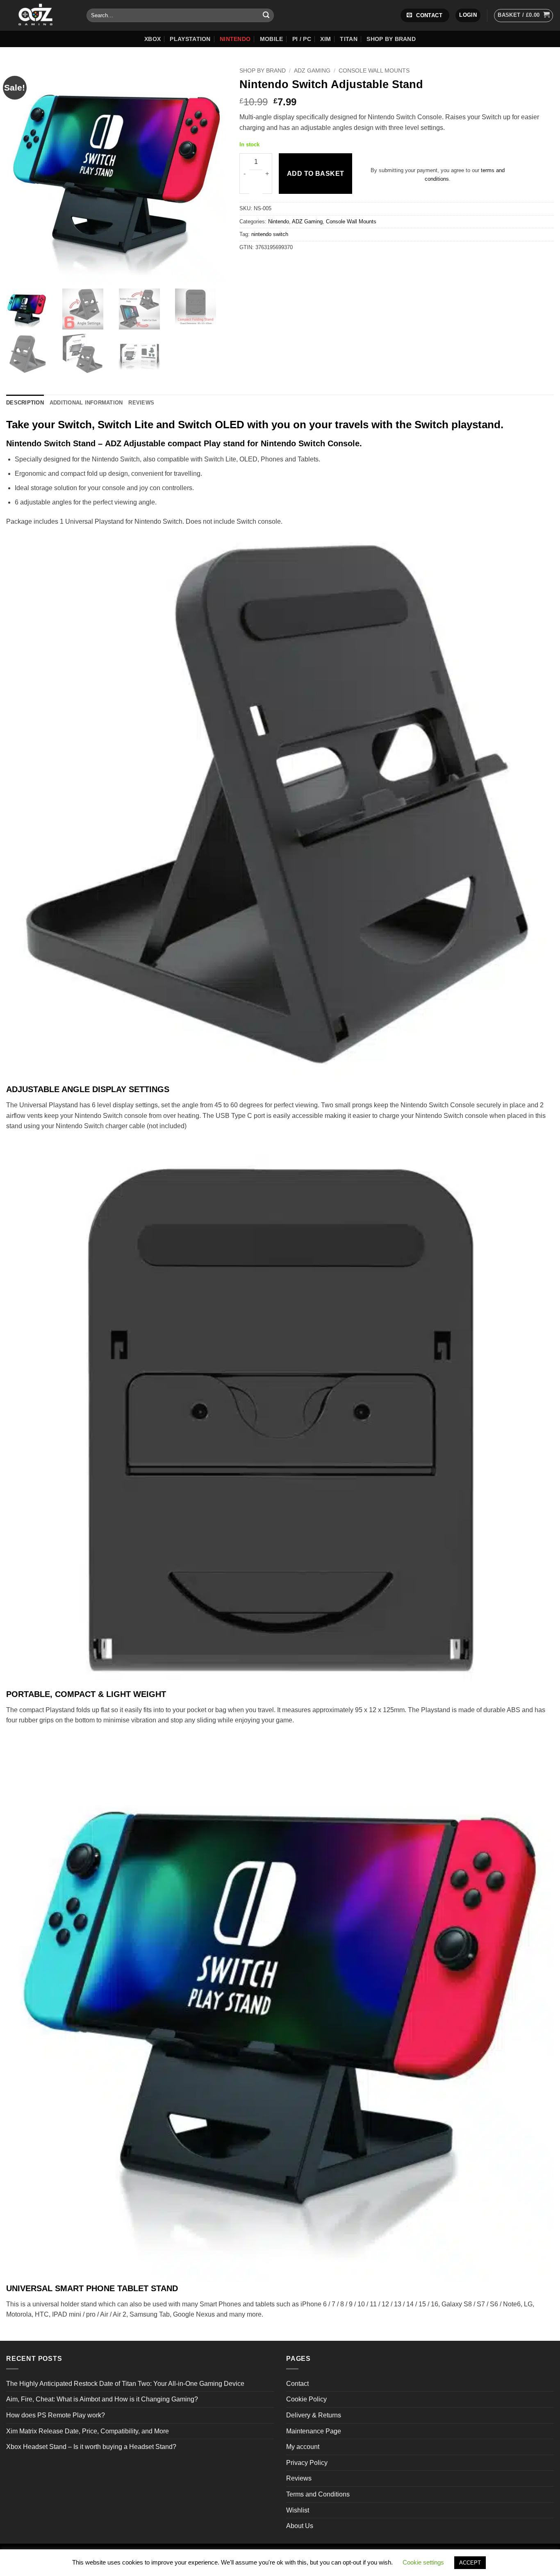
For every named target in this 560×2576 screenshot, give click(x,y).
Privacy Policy (307, 2463)
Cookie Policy (306, 2399)
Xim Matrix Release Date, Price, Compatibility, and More (88, 2431)
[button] (468, 15)
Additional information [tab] (86, 403)
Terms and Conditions (318, 2494)
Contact (297, 2384)
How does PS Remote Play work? (56, 2415)
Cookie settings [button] (423, 2562)
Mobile (272, 39)
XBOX (153, 39)
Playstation (190, 39)
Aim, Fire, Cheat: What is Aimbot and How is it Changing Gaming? (102, 2399)
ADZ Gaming (312, 71)
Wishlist (298, 2510)
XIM (326, 39)
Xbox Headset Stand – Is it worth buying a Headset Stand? (91, 2447)
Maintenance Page (314, 2431)
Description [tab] (25, 403)
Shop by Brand (391, 39)
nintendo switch (270, 234)
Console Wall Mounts (374, 71)
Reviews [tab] (141, 403)
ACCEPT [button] (470, 2563)
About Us (300, 2526)
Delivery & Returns (314, 2415)
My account (303, 2447)
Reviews (299, 2478)
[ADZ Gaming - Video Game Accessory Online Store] (40, 15)
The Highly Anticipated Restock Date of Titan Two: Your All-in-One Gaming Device (125, 2384)
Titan (348, 39)
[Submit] (266, 16)
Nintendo (235, 39)
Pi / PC (302, 39)
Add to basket (316, 174)
